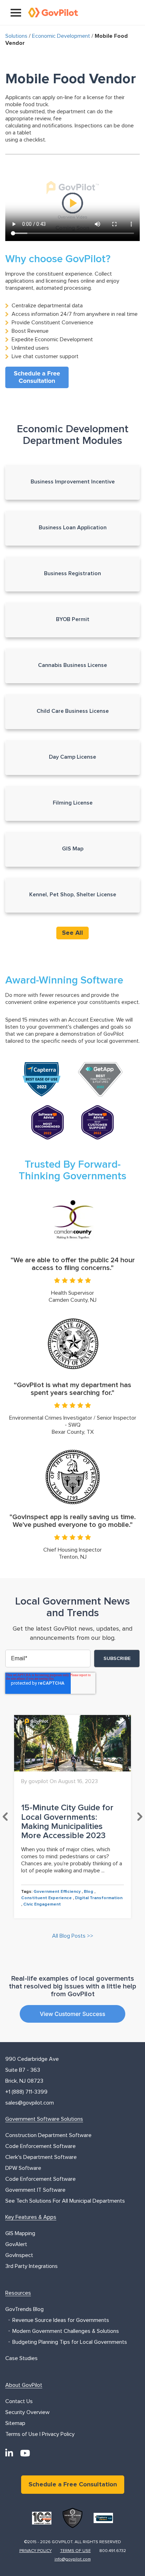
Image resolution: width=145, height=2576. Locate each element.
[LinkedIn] (9, 2453)
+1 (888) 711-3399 (26, 2092)
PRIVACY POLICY (36, 2551)
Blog (89, 1892)
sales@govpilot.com (30, 2103)
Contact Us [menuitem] (19, 2401)
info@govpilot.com (73, 2559)
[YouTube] (25, 2453)
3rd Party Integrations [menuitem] (31, 2266)
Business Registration (72, 573)
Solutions (16, 36)
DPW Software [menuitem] (23, 2168)
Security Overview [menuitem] (27, 2412)
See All (72, 933)
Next (140, 1817)
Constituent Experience (46, 1898)
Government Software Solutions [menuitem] (44, 2119)
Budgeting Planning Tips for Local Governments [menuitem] (70, 2342)
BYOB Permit (73, 619)
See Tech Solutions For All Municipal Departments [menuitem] (65, 2201)
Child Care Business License (73, 711)
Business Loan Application (73, 528)
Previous (5, 1817)
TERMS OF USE (75, 2551)
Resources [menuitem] (18, 2293)
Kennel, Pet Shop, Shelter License (73, 895)
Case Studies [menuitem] (21, 2358)
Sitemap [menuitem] (15, 2423)
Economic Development (61, 36)
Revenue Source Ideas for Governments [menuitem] (61, 2320)
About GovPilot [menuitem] (24, 2385)
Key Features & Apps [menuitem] (31, 2217)
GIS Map (73, 849)
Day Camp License (72, 757)
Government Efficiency (57, 1892)
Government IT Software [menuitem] (35, 2190)
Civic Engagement (42, 1904)
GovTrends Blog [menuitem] (24, 2309)
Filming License (73, 803)
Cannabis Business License (72, 665)
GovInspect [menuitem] (19, 2255)
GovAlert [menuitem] (16, 2244)
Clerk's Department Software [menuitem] (41, 2157)
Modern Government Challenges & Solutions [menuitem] (66, 2331)
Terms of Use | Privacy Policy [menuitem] (40, 2434)
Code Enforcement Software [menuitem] (40, 2146)
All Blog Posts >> (73, 1936)
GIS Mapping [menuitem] (20, 2233)
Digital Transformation (99, 1898)
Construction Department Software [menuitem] (48, 2135)
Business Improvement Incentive (73, 482)
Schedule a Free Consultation (73, 2485)
